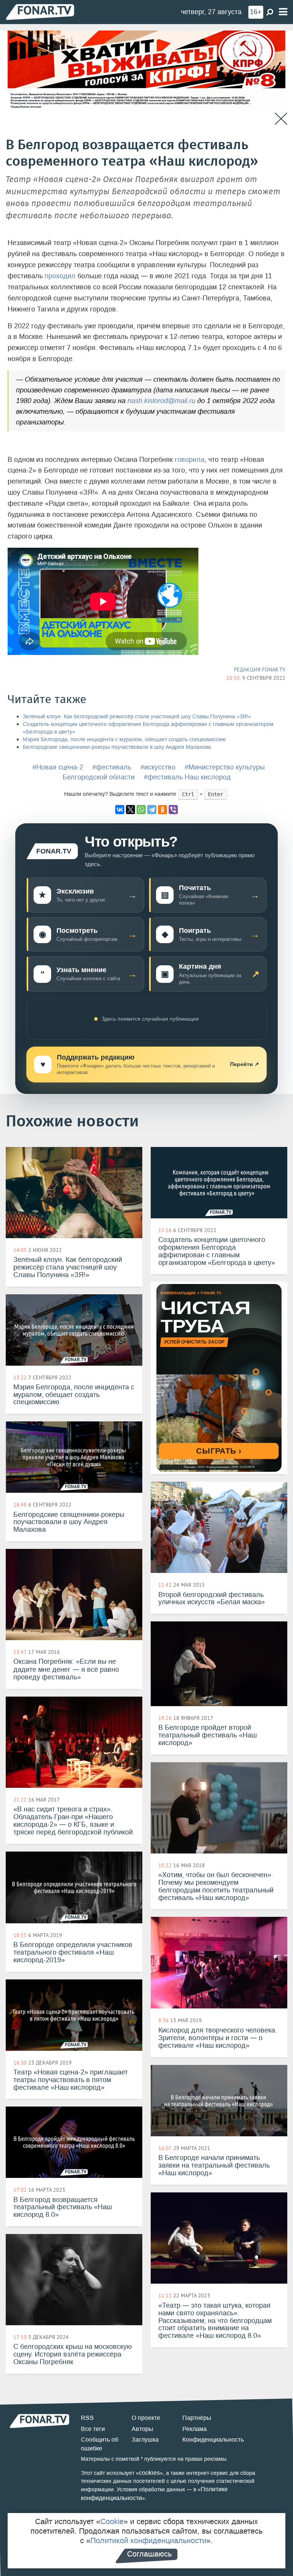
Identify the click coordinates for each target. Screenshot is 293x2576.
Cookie (112, 2521)
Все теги (93, 2429)
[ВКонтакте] (120, 810)
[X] (130, 810)
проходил (60, 276)
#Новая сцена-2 (58, 767)
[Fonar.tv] (40, 12)
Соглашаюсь (149, 2554)
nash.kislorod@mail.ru (161, 401)
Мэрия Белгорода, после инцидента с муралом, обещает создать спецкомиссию (124, 740)
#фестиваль (112, 767)
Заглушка (145, 2440)
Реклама (195, 2429)
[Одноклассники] (163, 810)
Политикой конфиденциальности (148, 2541)
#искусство (158, 767)
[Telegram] (152, 810)
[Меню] (283, 12)
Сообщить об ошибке (100, 2444)
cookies (149, 2473)
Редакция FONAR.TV (260, 669)
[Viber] (173, 810)
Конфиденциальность (213, 2440)
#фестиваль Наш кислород (187, 777)
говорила (190, 460)
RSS (87, 2418)
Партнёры (197, 2418)
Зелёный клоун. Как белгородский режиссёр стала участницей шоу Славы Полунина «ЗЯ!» (137, 717)
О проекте (146, 2418)
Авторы (142, 2429)
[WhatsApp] (141, 810)
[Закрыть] (281, 119)
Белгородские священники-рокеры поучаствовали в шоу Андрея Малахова (117, 747)
